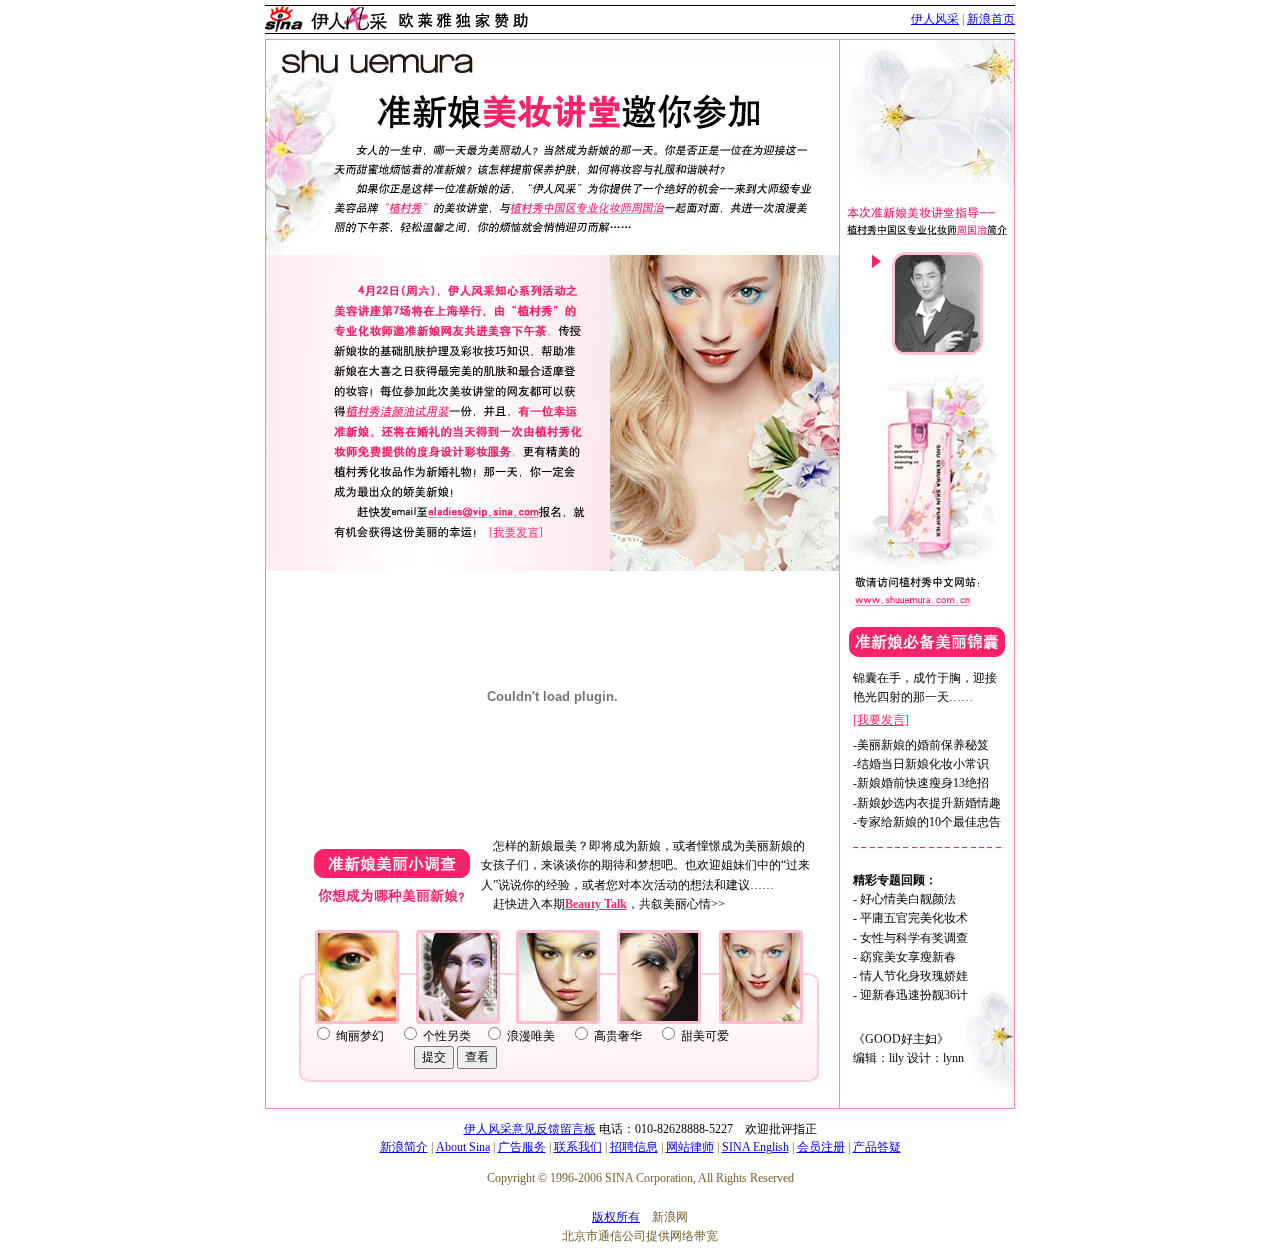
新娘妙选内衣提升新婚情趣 (929, 803)
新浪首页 (991, 19)
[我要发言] (881, 720)
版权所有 (616, 1217)
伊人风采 (935, 19)
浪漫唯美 (531, 1036)
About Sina (463, 1147)
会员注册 (821, 1147)
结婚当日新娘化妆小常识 (923, 764)
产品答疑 (877, 1147)
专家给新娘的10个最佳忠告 (929, 822)
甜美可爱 (705, 1036)
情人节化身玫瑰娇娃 (914, 976)
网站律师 (690, 1147)
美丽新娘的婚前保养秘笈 (923, 745)
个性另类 (447, 1036)
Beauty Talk (596, 904)
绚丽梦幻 (360, 1036)
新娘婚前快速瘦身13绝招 (923, 783)
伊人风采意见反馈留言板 (530, 1129)
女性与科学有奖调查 (914, 938)
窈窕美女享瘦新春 (908, 957)
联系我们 (578, 1147)
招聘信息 (634, 1147)
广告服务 (522, 1147)
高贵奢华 (618, 1036)
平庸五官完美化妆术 (914, 918)
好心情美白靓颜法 (908, 899)
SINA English (755, 1147)
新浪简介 (404, 1147)
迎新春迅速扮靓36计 (914, 995)
